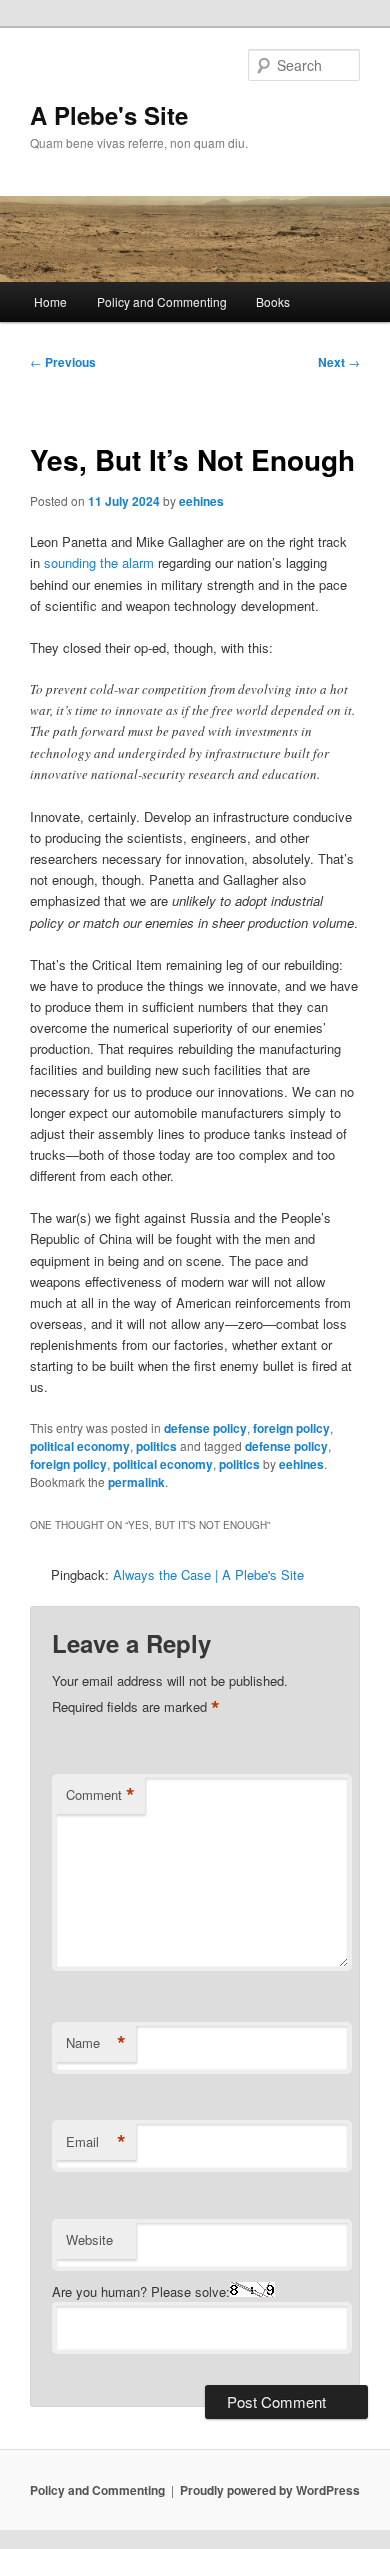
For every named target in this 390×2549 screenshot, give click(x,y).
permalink (136, 1482)
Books (273, 301)
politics (156, 1446)
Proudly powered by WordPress (270, 2490)
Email (96, 2142)
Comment (100, 1795)
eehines (201, 501)
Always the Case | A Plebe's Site (208, 1574)
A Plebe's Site (109, 115)
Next (339, 362)
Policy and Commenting (162, 301)
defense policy (205, 1428)
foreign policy (291, 1428)
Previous (63, 362)
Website (89, 2239)
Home (50, 301)
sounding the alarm (99, 562)
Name (96, 2043)
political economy (80, 1446)
